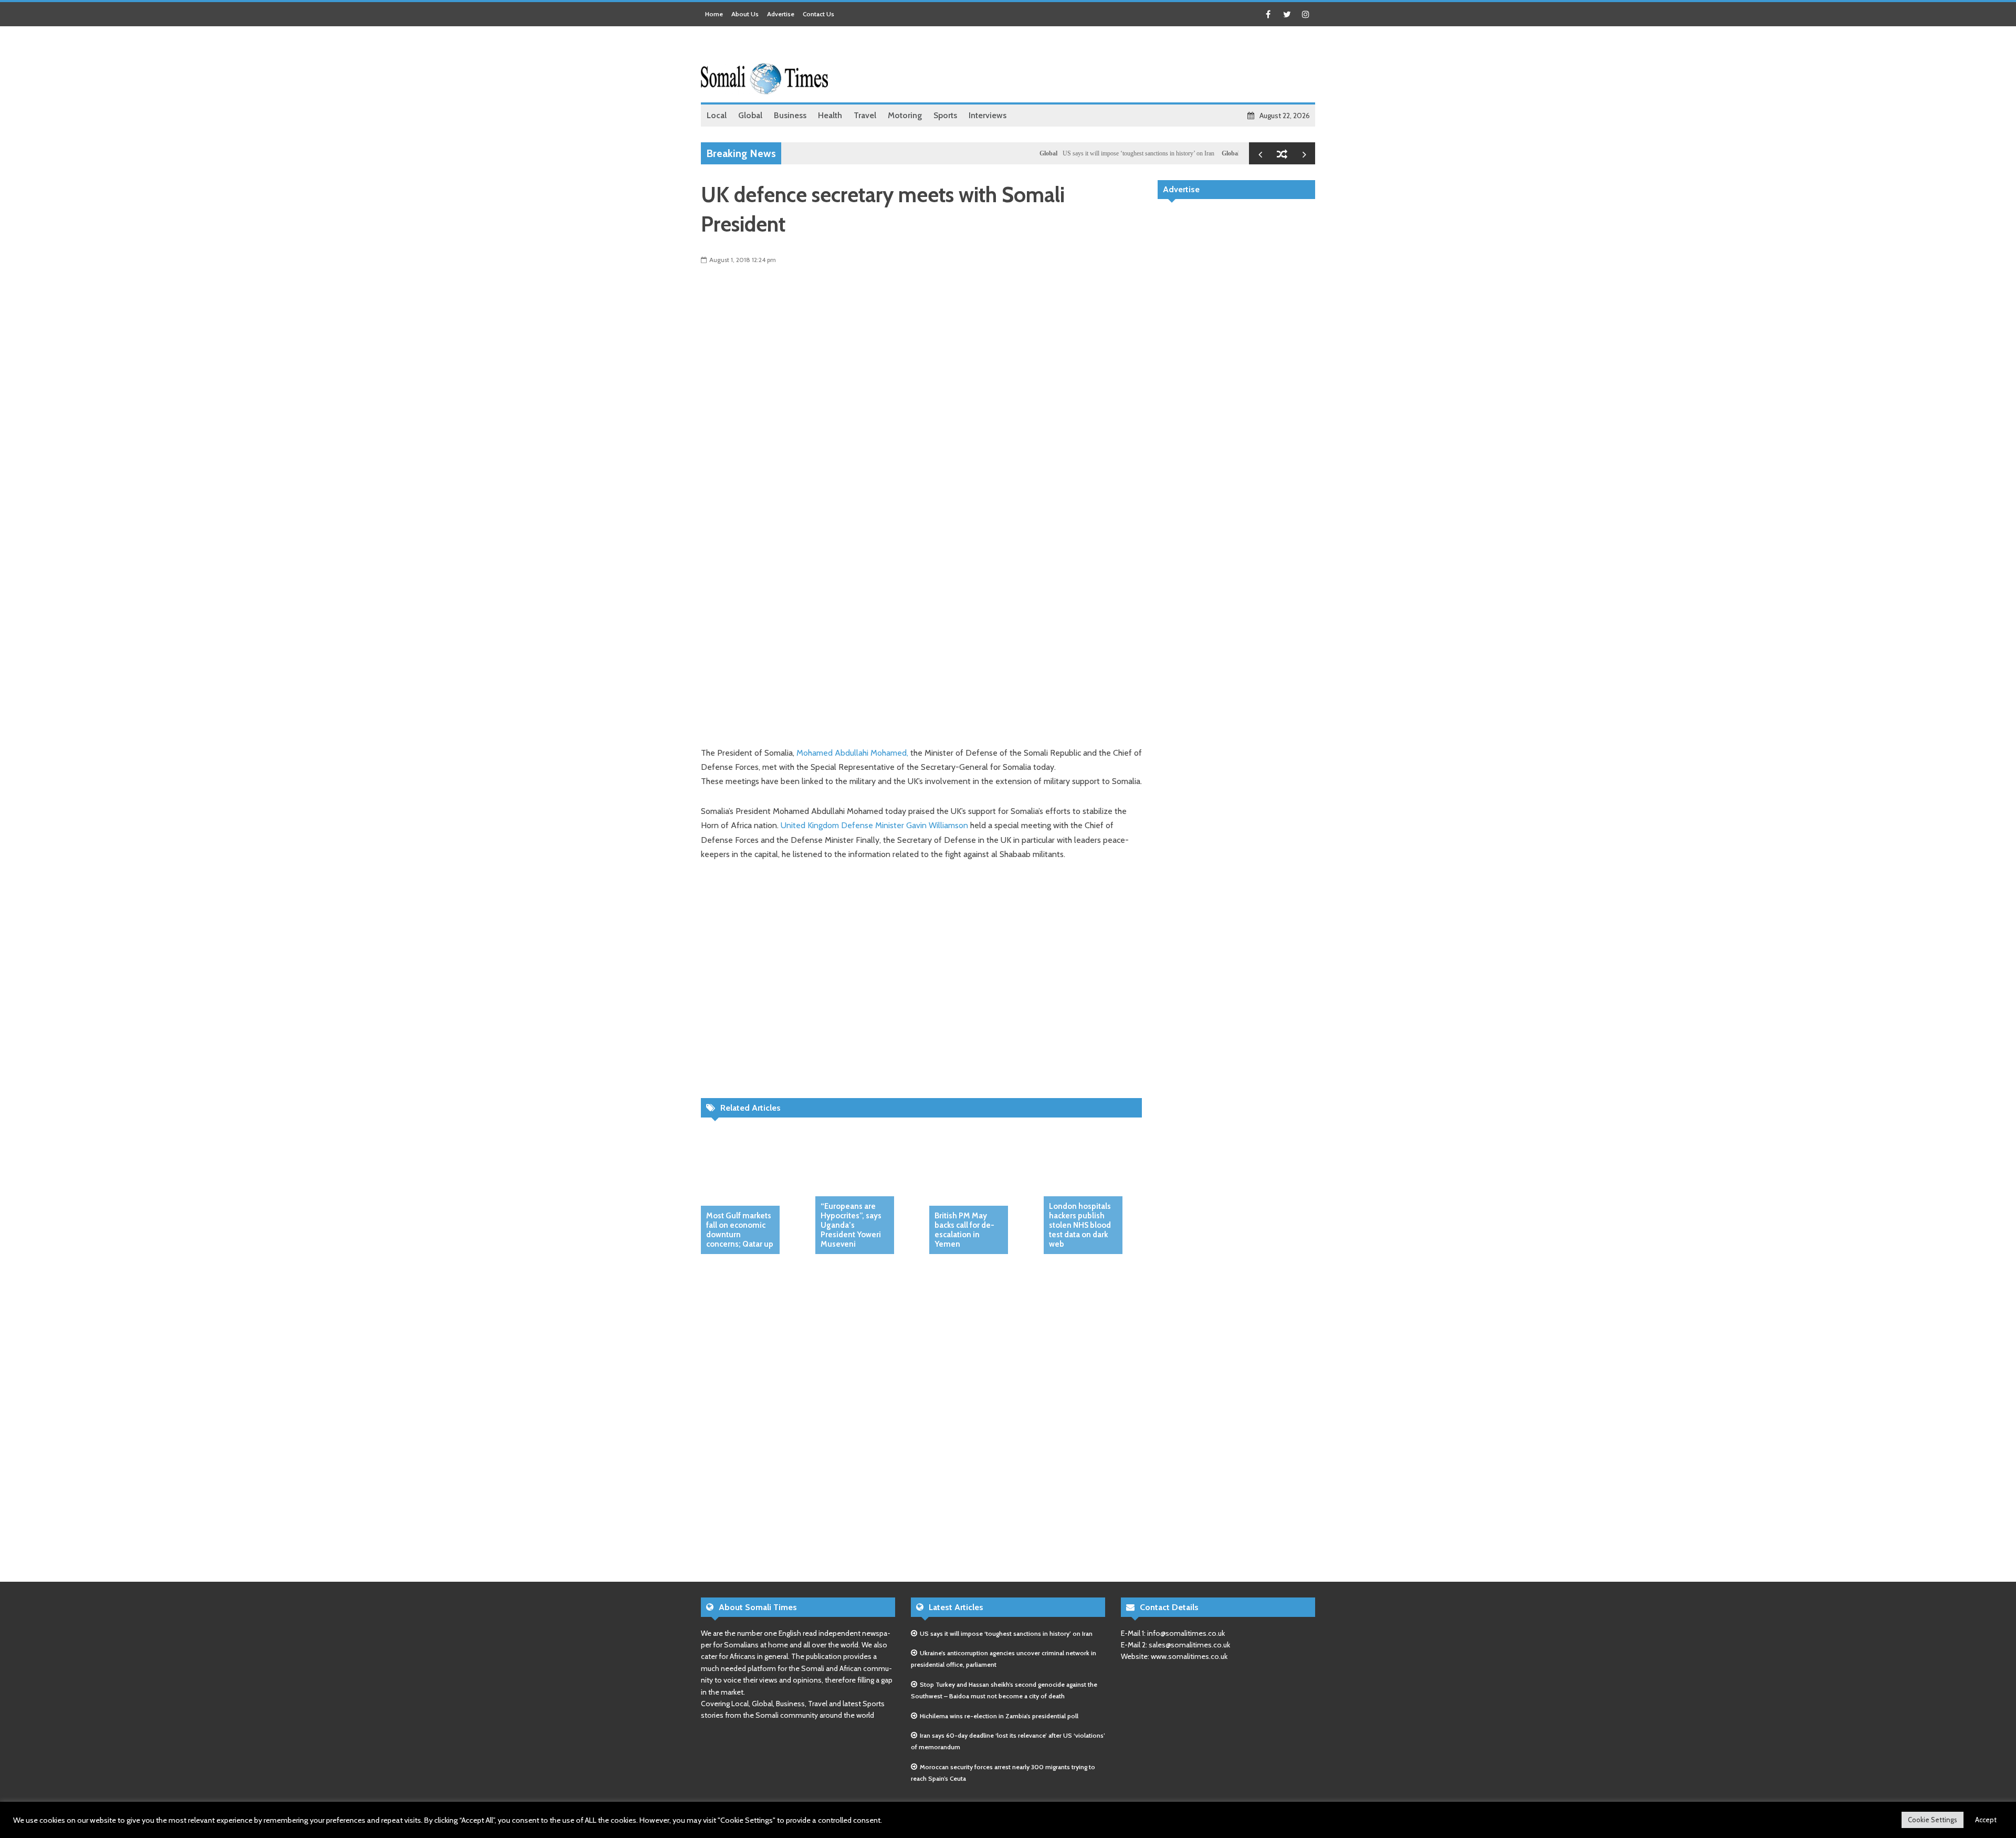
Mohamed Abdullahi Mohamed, (853, 753)
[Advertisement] (1124, 66)
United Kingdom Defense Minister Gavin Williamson (873, 825)
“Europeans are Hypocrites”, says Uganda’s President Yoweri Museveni (851, 1225)
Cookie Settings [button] (1933, 1820)
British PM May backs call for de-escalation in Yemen (964, 1230)
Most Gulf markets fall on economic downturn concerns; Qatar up (740, 1230)
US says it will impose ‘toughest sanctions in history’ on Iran (1085, 153)
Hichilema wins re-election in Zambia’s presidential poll (999, 1716)
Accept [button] (1986, 1820)
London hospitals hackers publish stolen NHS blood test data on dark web (1080, 1225)
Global (995, 153)
